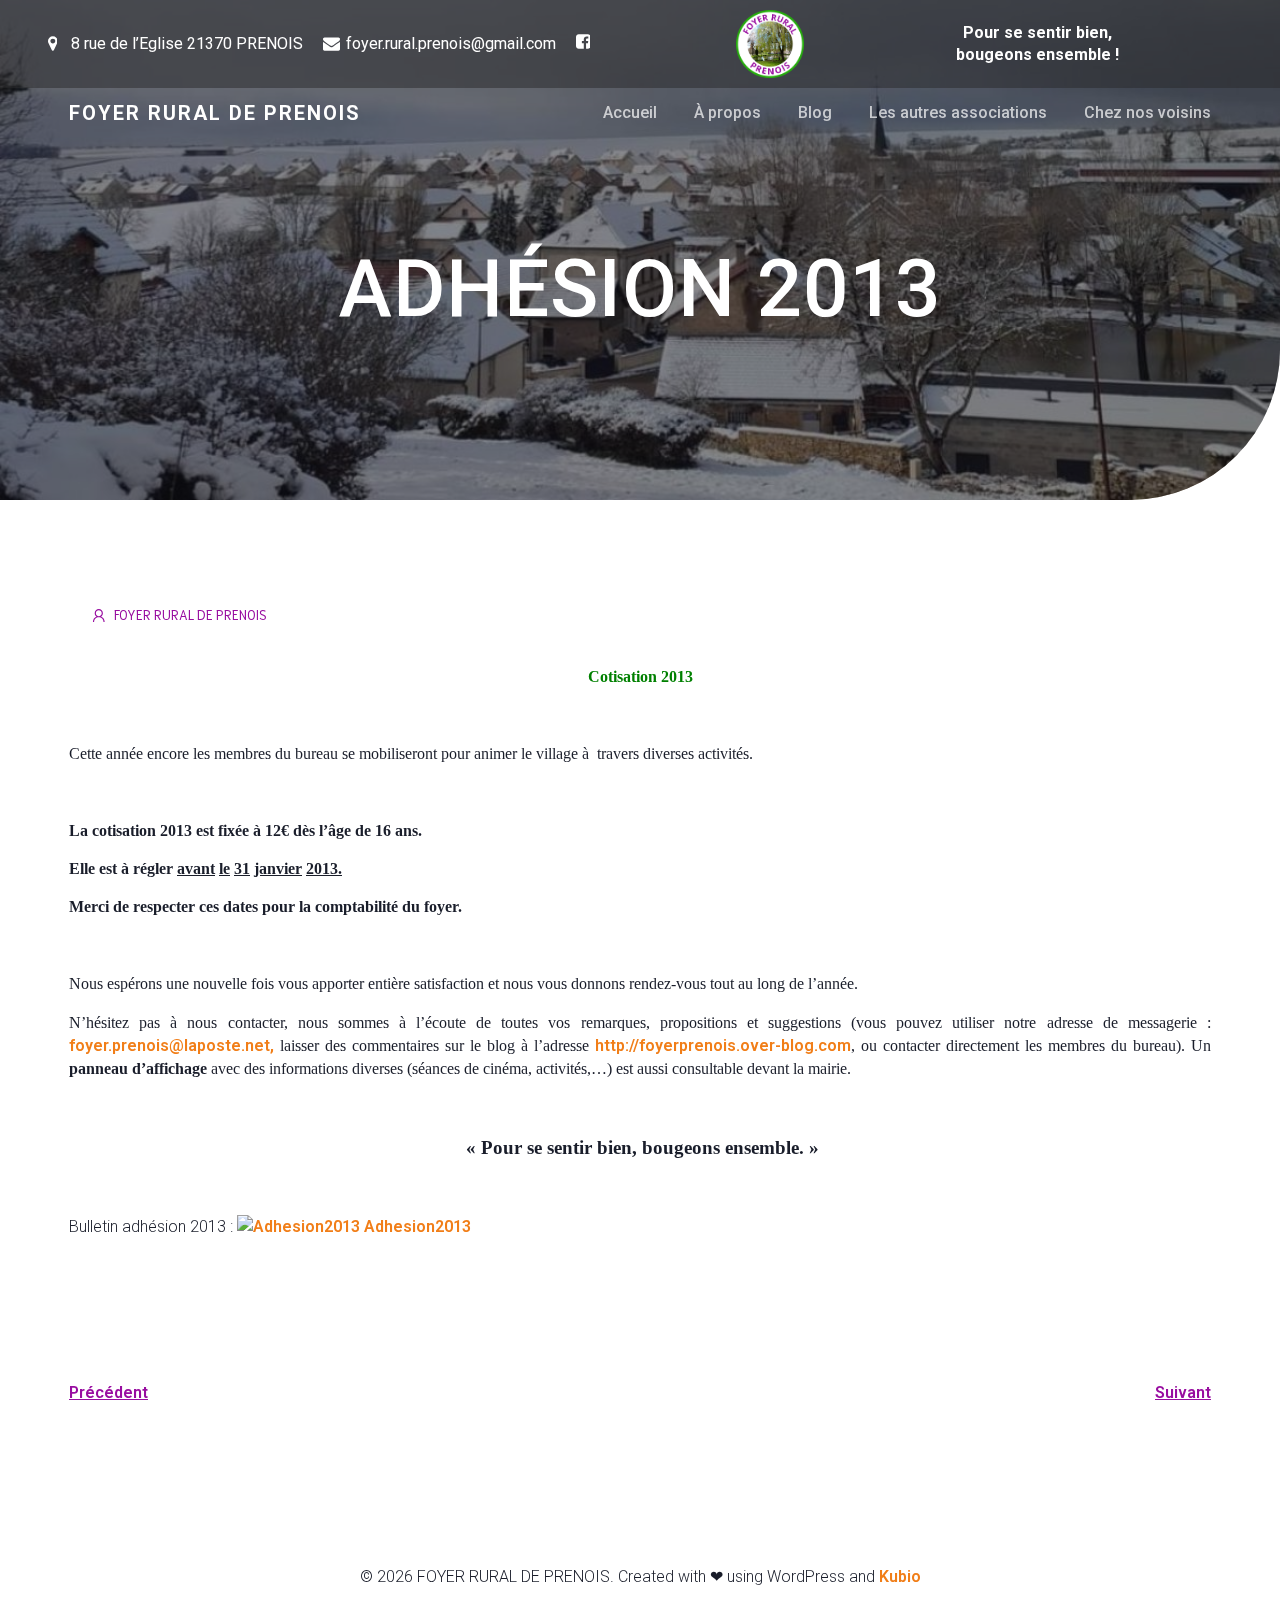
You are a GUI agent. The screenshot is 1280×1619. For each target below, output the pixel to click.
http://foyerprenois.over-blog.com (723, 1045)
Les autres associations (958, 112)
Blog (815, 112)
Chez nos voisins (1147, 112)
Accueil (630, 112)
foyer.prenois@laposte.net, (171, 1045)
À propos (727, 112)
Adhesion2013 (415, 1226)
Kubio (900, 1576)
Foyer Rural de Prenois (190, 614)
